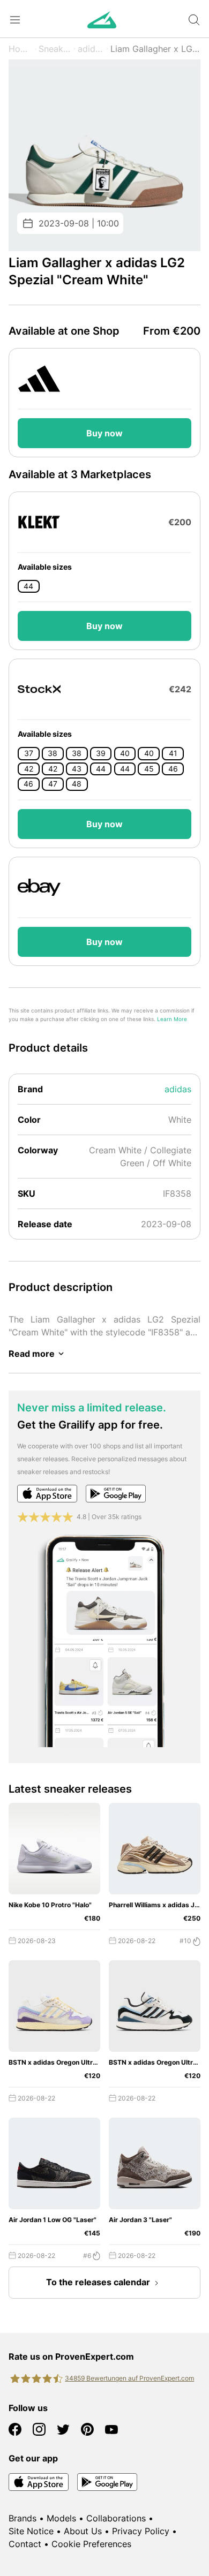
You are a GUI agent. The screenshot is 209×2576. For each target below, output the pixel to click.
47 (53, 784)
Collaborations (116, 2518)
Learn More (172, 1019)
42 (29, 769)
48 (77, 784)
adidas (91, 49)
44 (28, 586)
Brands (23, 2518)
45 (149, 769)
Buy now (104, 433)
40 (125, 753)
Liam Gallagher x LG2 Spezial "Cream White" (155, 49)
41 (173, 753)
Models (61, 2518)
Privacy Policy (141, 2531)
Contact (25, 2544)
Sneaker (55, 49)
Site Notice (31, 2531)
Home (21, 49)
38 (53, 753)
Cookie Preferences (91, 2544)
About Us (83, 2531)
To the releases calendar (98, 2282)
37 (29, 753)
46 (173, 769)
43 (77, 769)
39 (101, 753)
